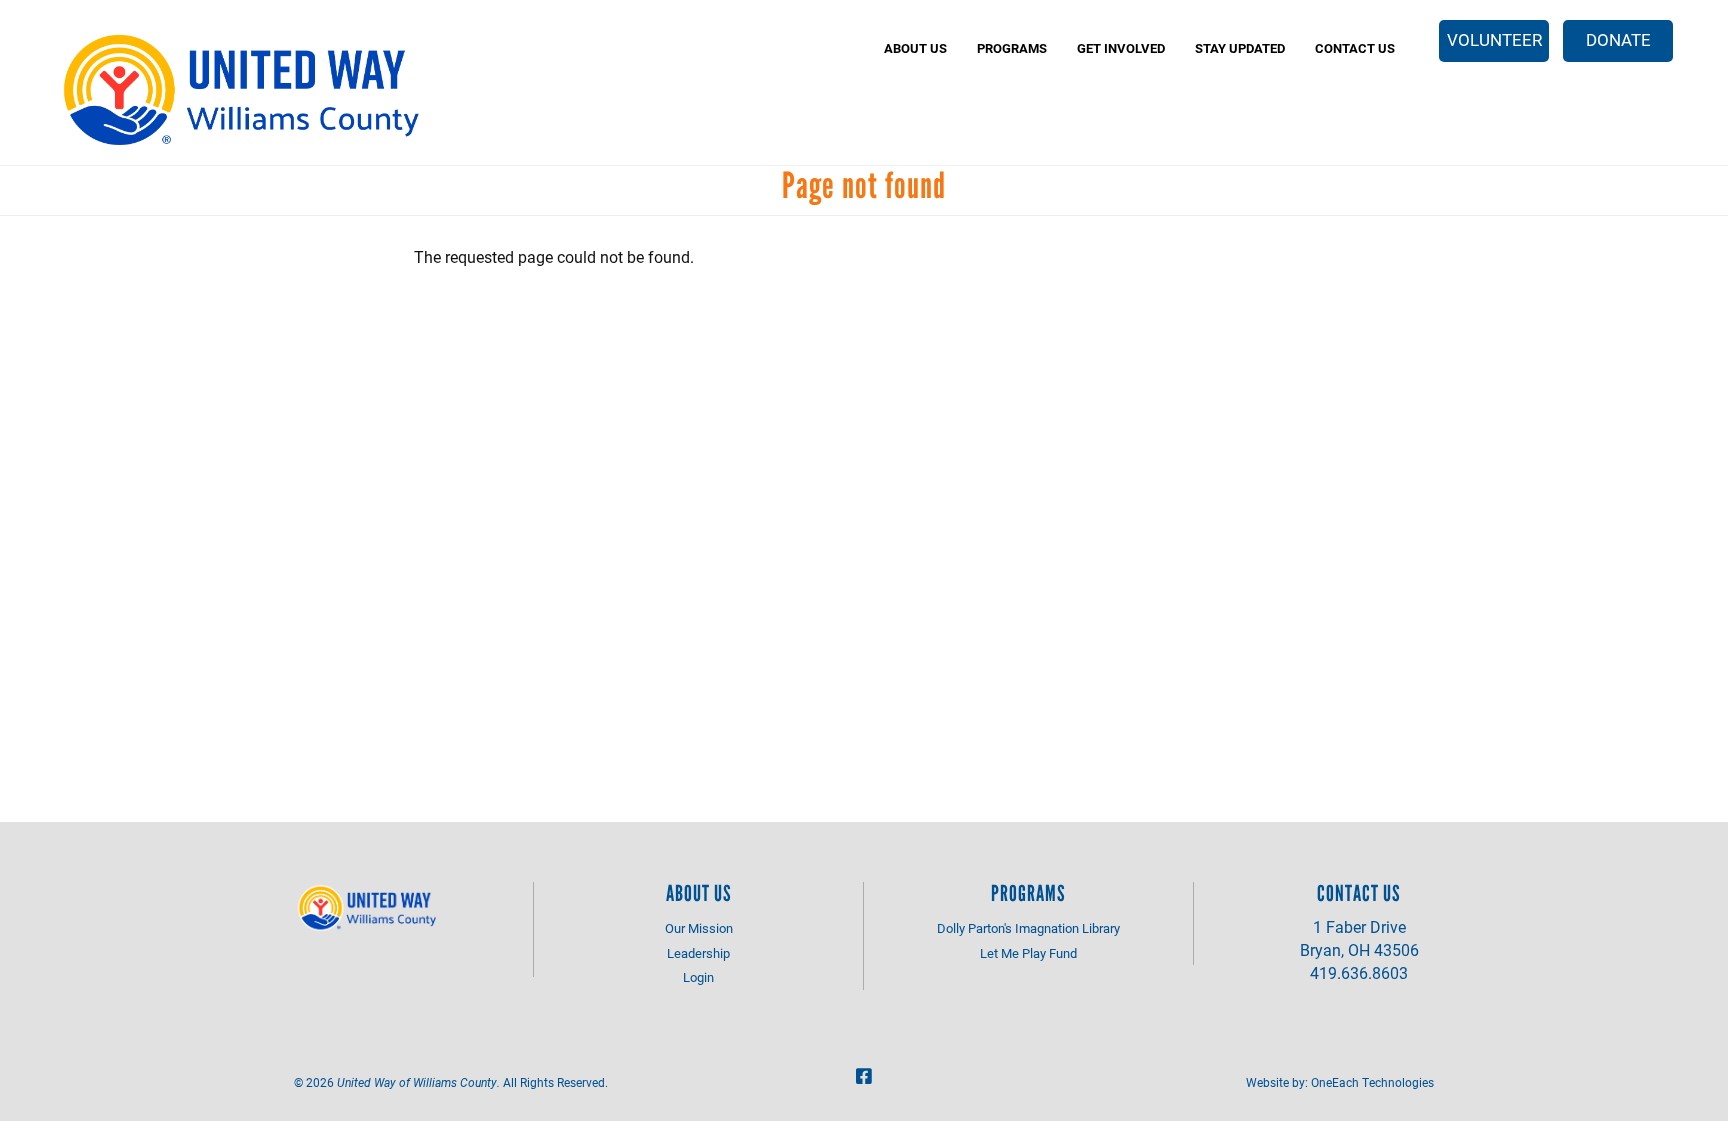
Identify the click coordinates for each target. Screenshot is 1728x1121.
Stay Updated (1240, 48)
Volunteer (1494, 39)
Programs (1012, 48)
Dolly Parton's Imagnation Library (1028, 928)
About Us (915, 48)
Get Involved (1121, 48)
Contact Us (1355, 48)
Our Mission (699, 928)
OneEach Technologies (1372, 1082)
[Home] (245, 90)
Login (698, 977)
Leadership (698, 953)
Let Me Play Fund (1028, 953)
